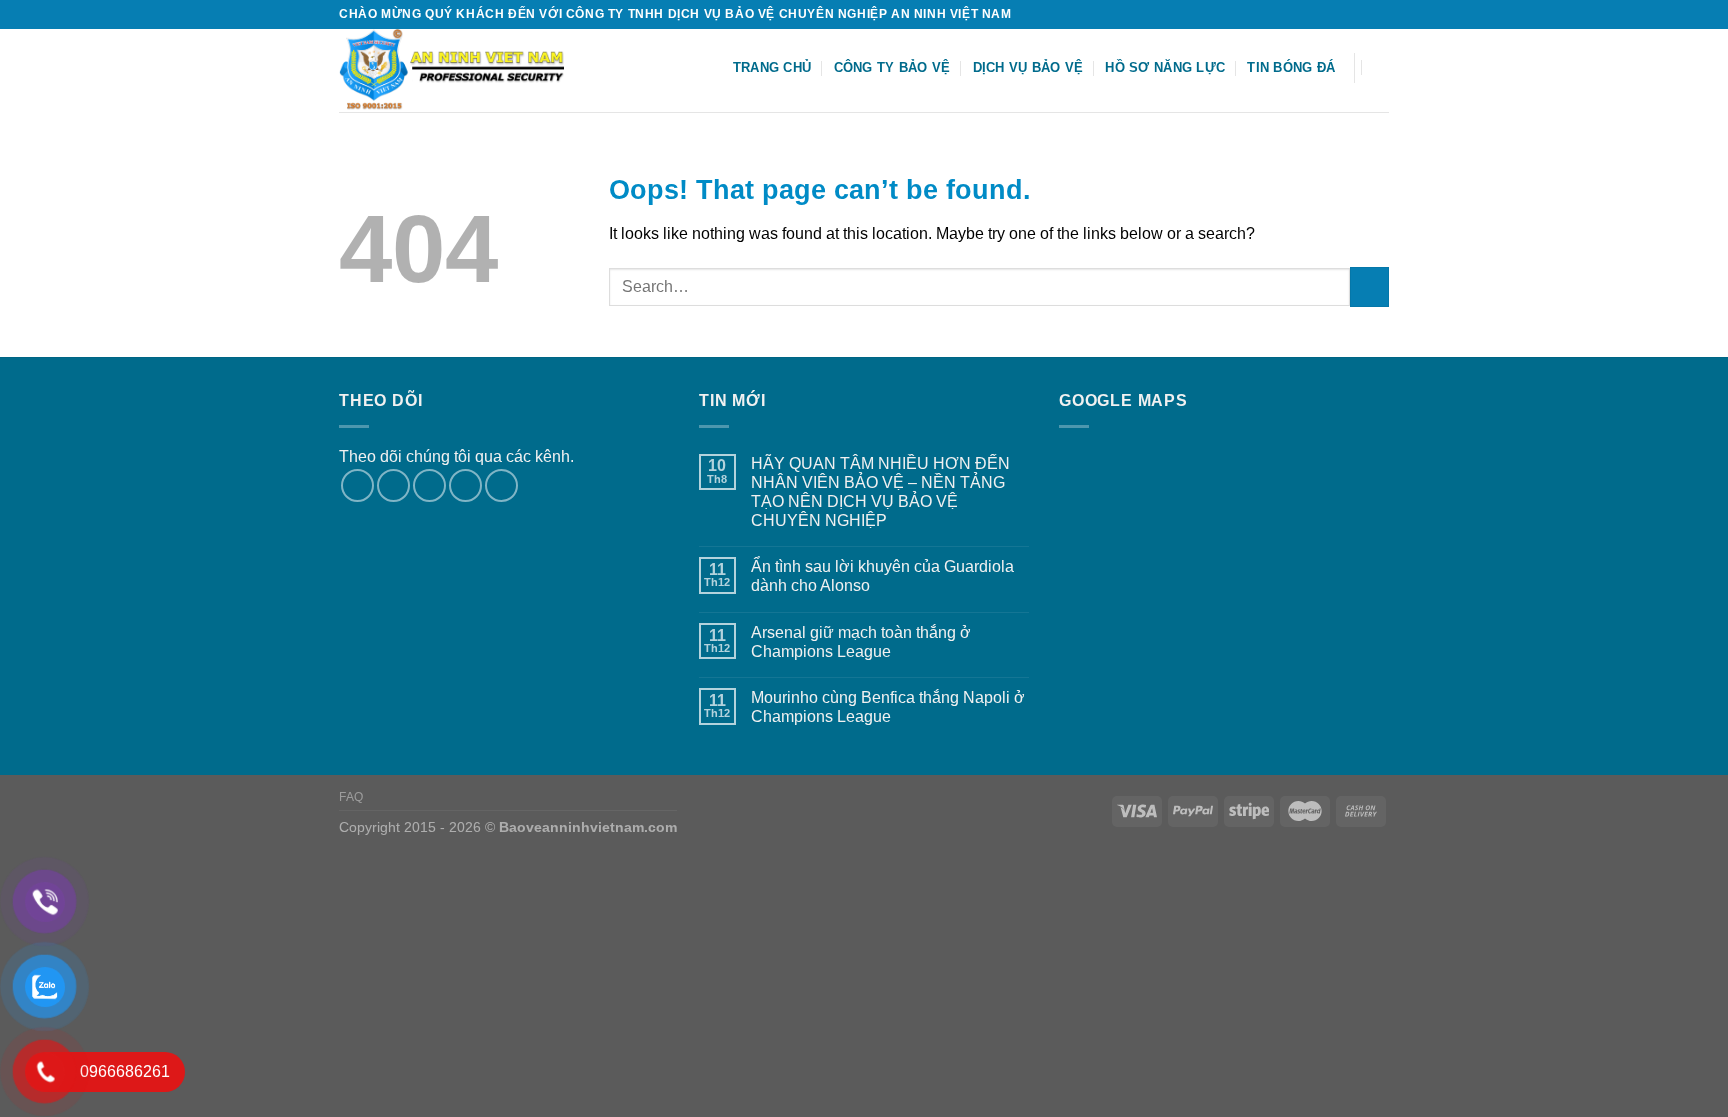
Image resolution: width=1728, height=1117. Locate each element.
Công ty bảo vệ (892, 67)
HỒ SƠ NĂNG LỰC (1165, 67)
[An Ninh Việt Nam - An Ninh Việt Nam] (465, 70)
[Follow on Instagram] (1341, 14)
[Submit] (1369, 286)
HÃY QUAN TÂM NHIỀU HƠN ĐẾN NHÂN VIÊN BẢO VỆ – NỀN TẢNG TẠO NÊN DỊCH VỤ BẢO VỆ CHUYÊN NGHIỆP (880, 492)
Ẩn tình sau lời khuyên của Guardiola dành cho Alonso (882, 576)
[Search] (1381, 67)
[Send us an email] (1379, 14)
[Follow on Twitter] (1360, 14)
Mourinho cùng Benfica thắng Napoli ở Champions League (888, 707)
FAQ (351, 797)
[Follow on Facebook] (1322, 14)
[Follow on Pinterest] (501, 485)
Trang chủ (772, 67)
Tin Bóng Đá (1291, 67)
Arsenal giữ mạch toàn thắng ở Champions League (861, 642)
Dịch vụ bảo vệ (1028, 67)
